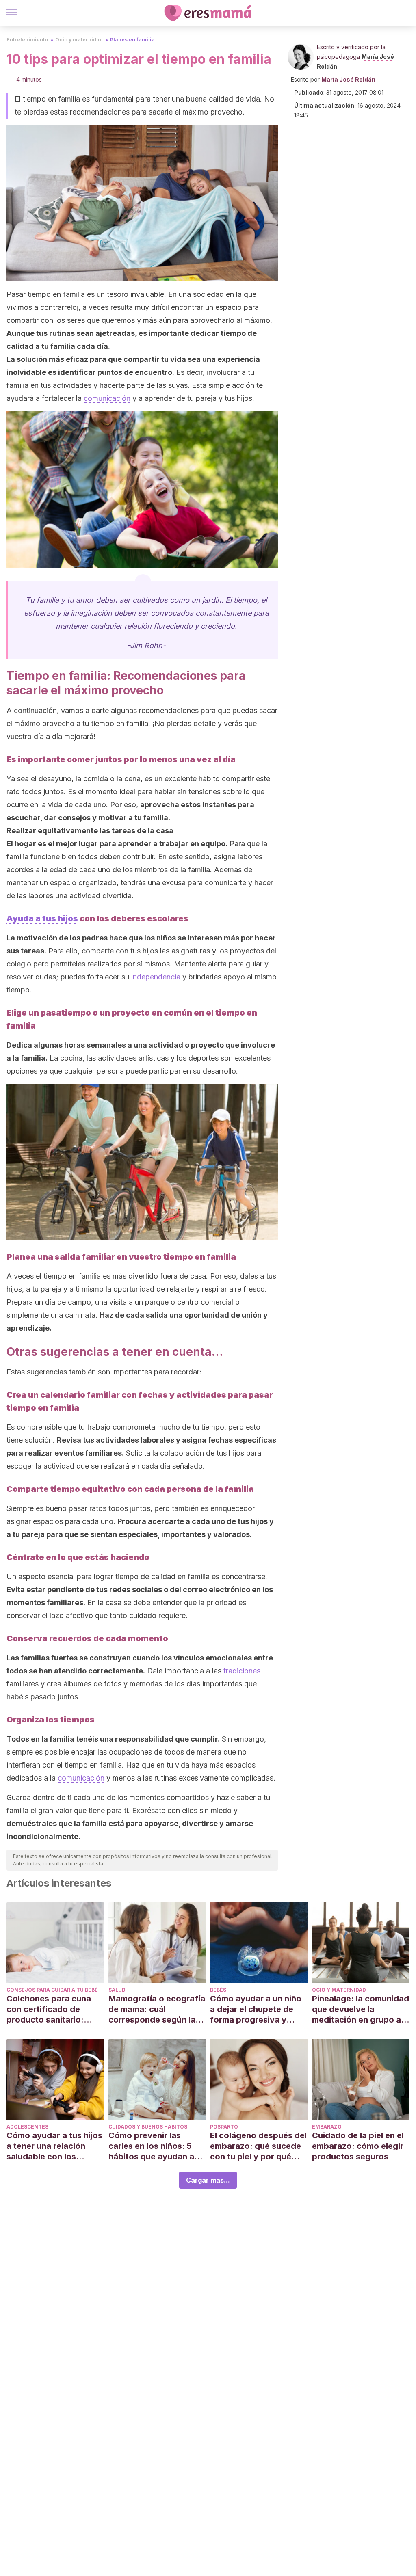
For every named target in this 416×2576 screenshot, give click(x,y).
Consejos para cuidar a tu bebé (52, 1990)
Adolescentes (27, 2127)
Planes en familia (132, 40)
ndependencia (157, 977)
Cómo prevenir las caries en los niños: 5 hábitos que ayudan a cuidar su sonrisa (151, 2146)
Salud (117, 1990)
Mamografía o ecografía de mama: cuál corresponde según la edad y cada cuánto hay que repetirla (157, 2009)
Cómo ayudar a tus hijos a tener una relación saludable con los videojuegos (54, 2146)
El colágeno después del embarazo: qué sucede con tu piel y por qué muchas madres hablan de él (258, 2146)
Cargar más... (208, 2180)
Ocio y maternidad (79, 40)
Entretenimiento (27, 40)
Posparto (224, 2127)
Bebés (218, 1990)
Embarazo (327, 2127)
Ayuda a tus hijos (42, 918)
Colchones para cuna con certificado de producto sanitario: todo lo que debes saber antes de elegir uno (55, 2009)
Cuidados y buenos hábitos (148, 2127)
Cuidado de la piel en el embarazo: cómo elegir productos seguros (358, 2146)
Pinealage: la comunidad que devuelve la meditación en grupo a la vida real (361, 2009)
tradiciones (242, 1671)
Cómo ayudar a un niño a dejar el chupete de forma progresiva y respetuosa (256, 2009)
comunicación (107, 398)
